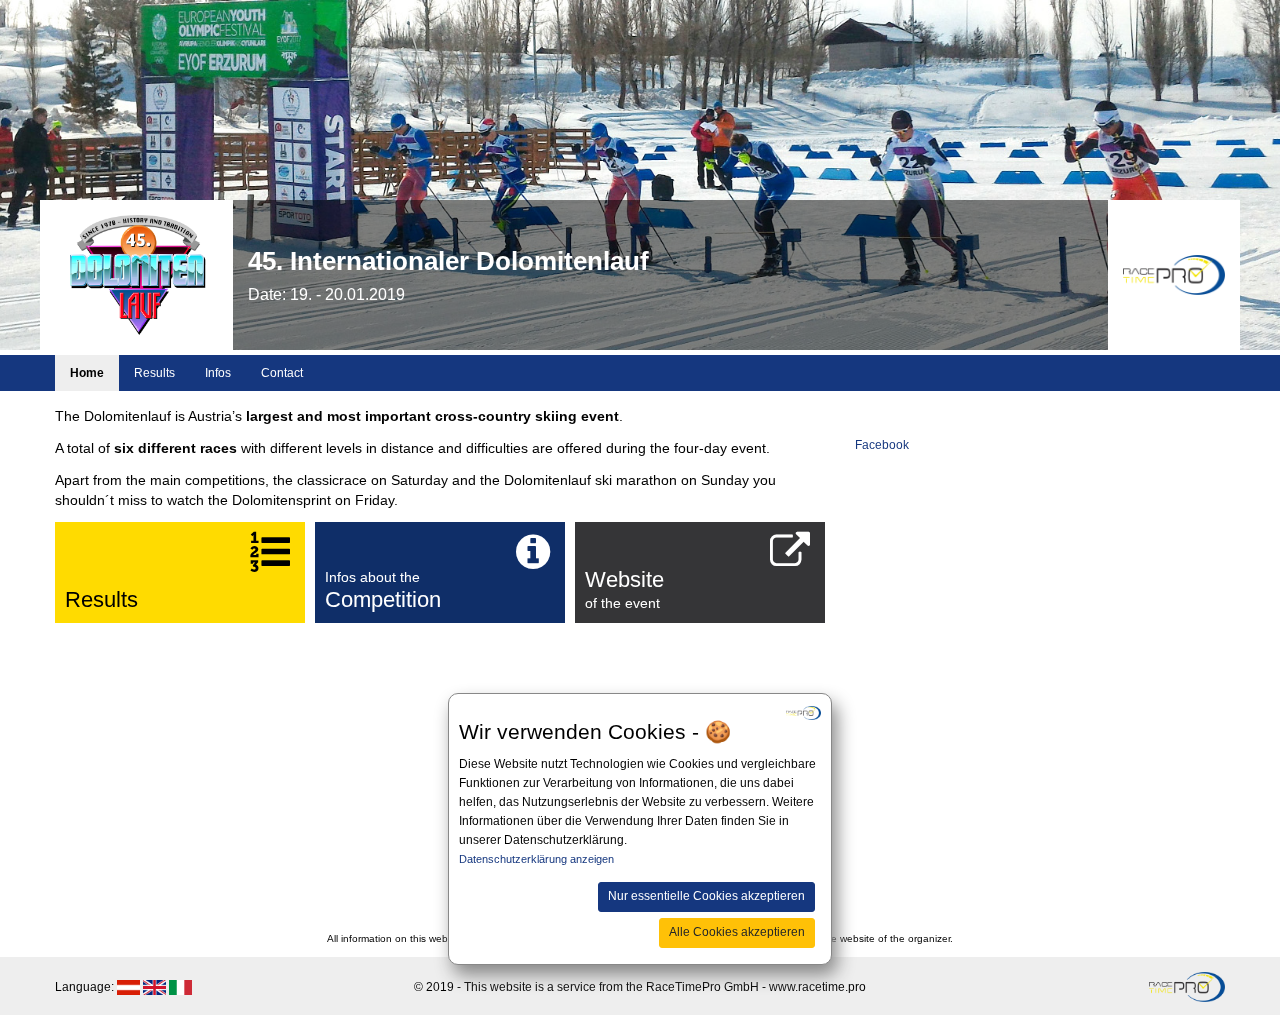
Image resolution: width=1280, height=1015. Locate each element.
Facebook (882, 445)
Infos (218, 373)
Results (154, 373)
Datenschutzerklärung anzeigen (536, 859)
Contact (282, 373)
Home (87, 373)
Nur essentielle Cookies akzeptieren (706, 895)
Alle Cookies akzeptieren (737, 932)
